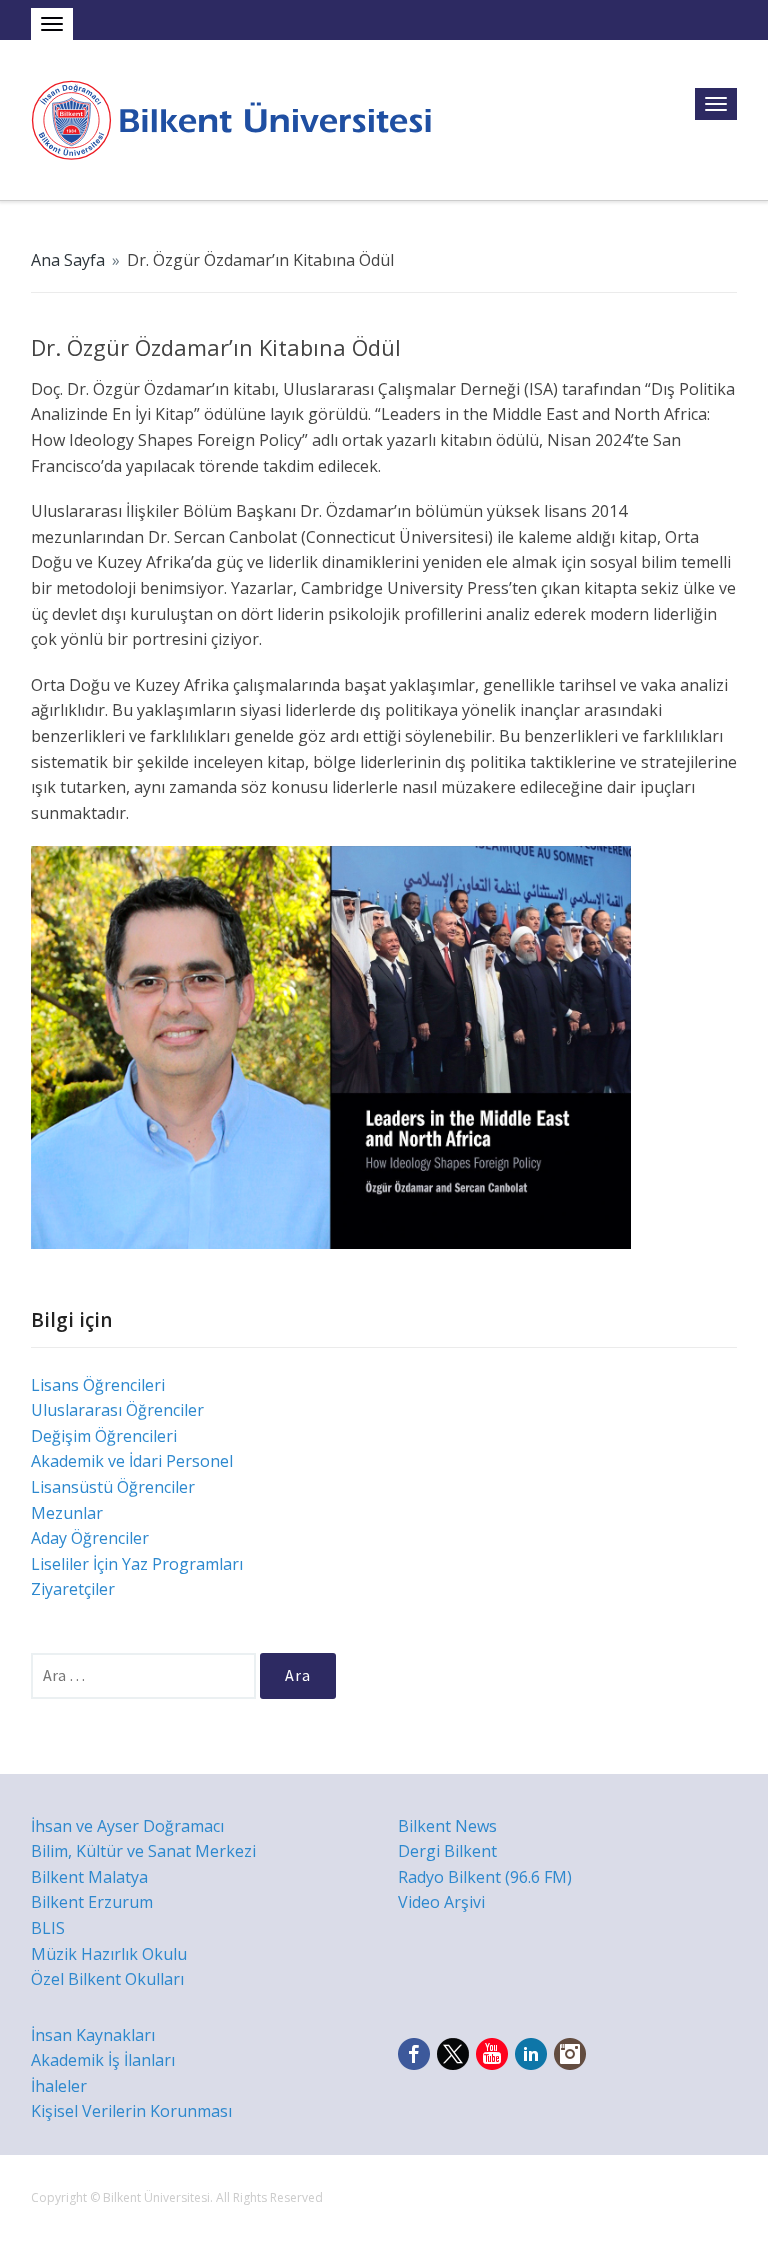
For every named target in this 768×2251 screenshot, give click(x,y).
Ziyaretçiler (73, 1589)
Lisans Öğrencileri (98, 1385)
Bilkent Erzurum (92, 1902)
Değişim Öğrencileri (104, 1436)
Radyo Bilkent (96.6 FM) (485, 1877)
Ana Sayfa (68, 260)
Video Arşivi (441, 1902)
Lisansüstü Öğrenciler (113, 1487)
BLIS (48, 1928)
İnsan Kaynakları (93, 2035)
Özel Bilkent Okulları (107, 1979)
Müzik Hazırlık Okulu (109, 1954)
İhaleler (59, 2086)
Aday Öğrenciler (90, 1538)
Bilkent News (447, 1826)
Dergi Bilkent (447, 1851)
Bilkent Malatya (89, 1877)
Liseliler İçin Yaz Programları (137, 1564)
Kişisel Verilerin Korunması (131, 2111)
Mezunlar (67, 1513)
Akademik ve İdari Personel (132, 1461)
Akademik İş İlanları (103, 2060)
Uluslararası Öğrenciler (117, 1410)
